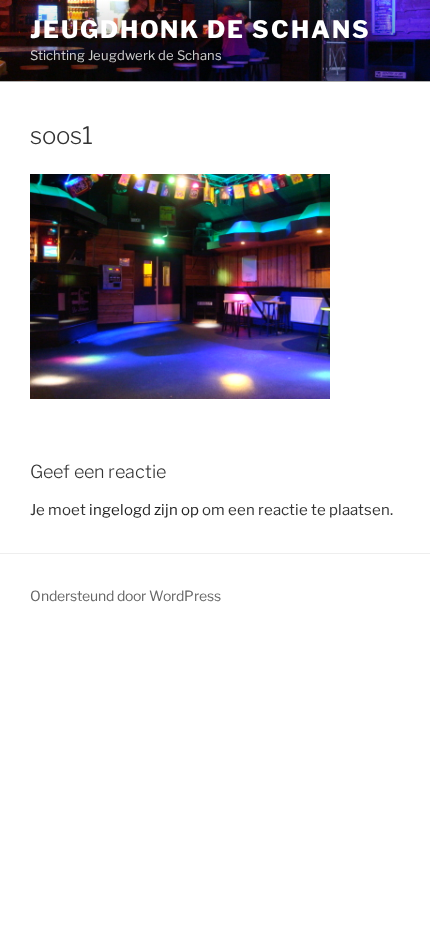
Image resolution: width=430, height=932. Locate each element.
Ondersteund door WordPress (125, 595)
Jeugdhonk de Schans (200, 29)
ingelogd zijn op (144, 510)
